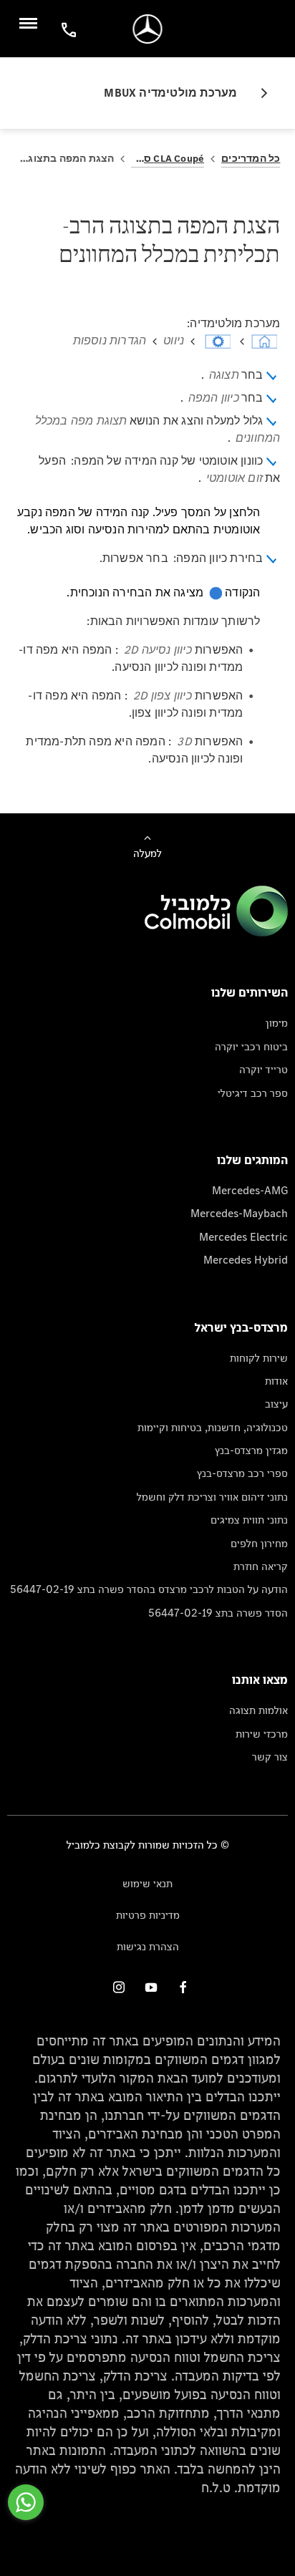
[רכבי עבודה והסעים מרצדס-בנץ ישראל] (148, 29)
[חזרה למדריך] (258, 93)
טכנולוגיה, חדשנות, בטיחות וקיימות (213, 1427)
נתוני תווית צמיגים (249, 1520)
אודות (276, 1381)
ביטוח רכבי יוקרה (251, 1046)
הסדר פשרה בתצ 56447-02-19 (218, 1613)
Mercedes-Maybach (239, 1213)
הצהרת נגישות (148, 1946)
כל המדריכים (251, 159)
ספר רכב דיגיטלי (253, 1093)
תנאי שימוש (147, 1883)
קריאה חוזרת (261, 1566)
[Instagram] (119, 1987)
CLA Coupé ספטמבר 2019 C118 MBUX (168, 159)
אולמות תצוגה (258, 1710)
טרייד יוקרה (263, 1069)
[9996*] (67, 29)
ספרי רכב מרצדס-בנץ (242, 1473)
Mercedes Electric (243, 1237)
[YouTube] (151, 1987)
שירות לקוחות (259, 1358)
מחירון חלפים (259, 1543)
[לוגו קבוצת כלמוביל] (216, 933)
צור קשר (270, 1757)
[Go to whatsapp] (26, 2502)
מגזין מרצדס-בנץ (251, 1450)
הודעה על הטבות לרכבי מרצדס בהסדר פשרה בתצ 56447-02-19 (149, 1589)
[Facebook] (183, 1987)
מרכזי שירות (262, 1734)
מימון (277, 1023)
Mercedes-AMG (250, 1190)
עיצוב (276, 1404)
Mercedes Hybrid (246, 1260)
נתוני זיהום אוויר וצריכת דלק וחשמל (212, 1497)
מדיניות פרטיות (148, 1915)
